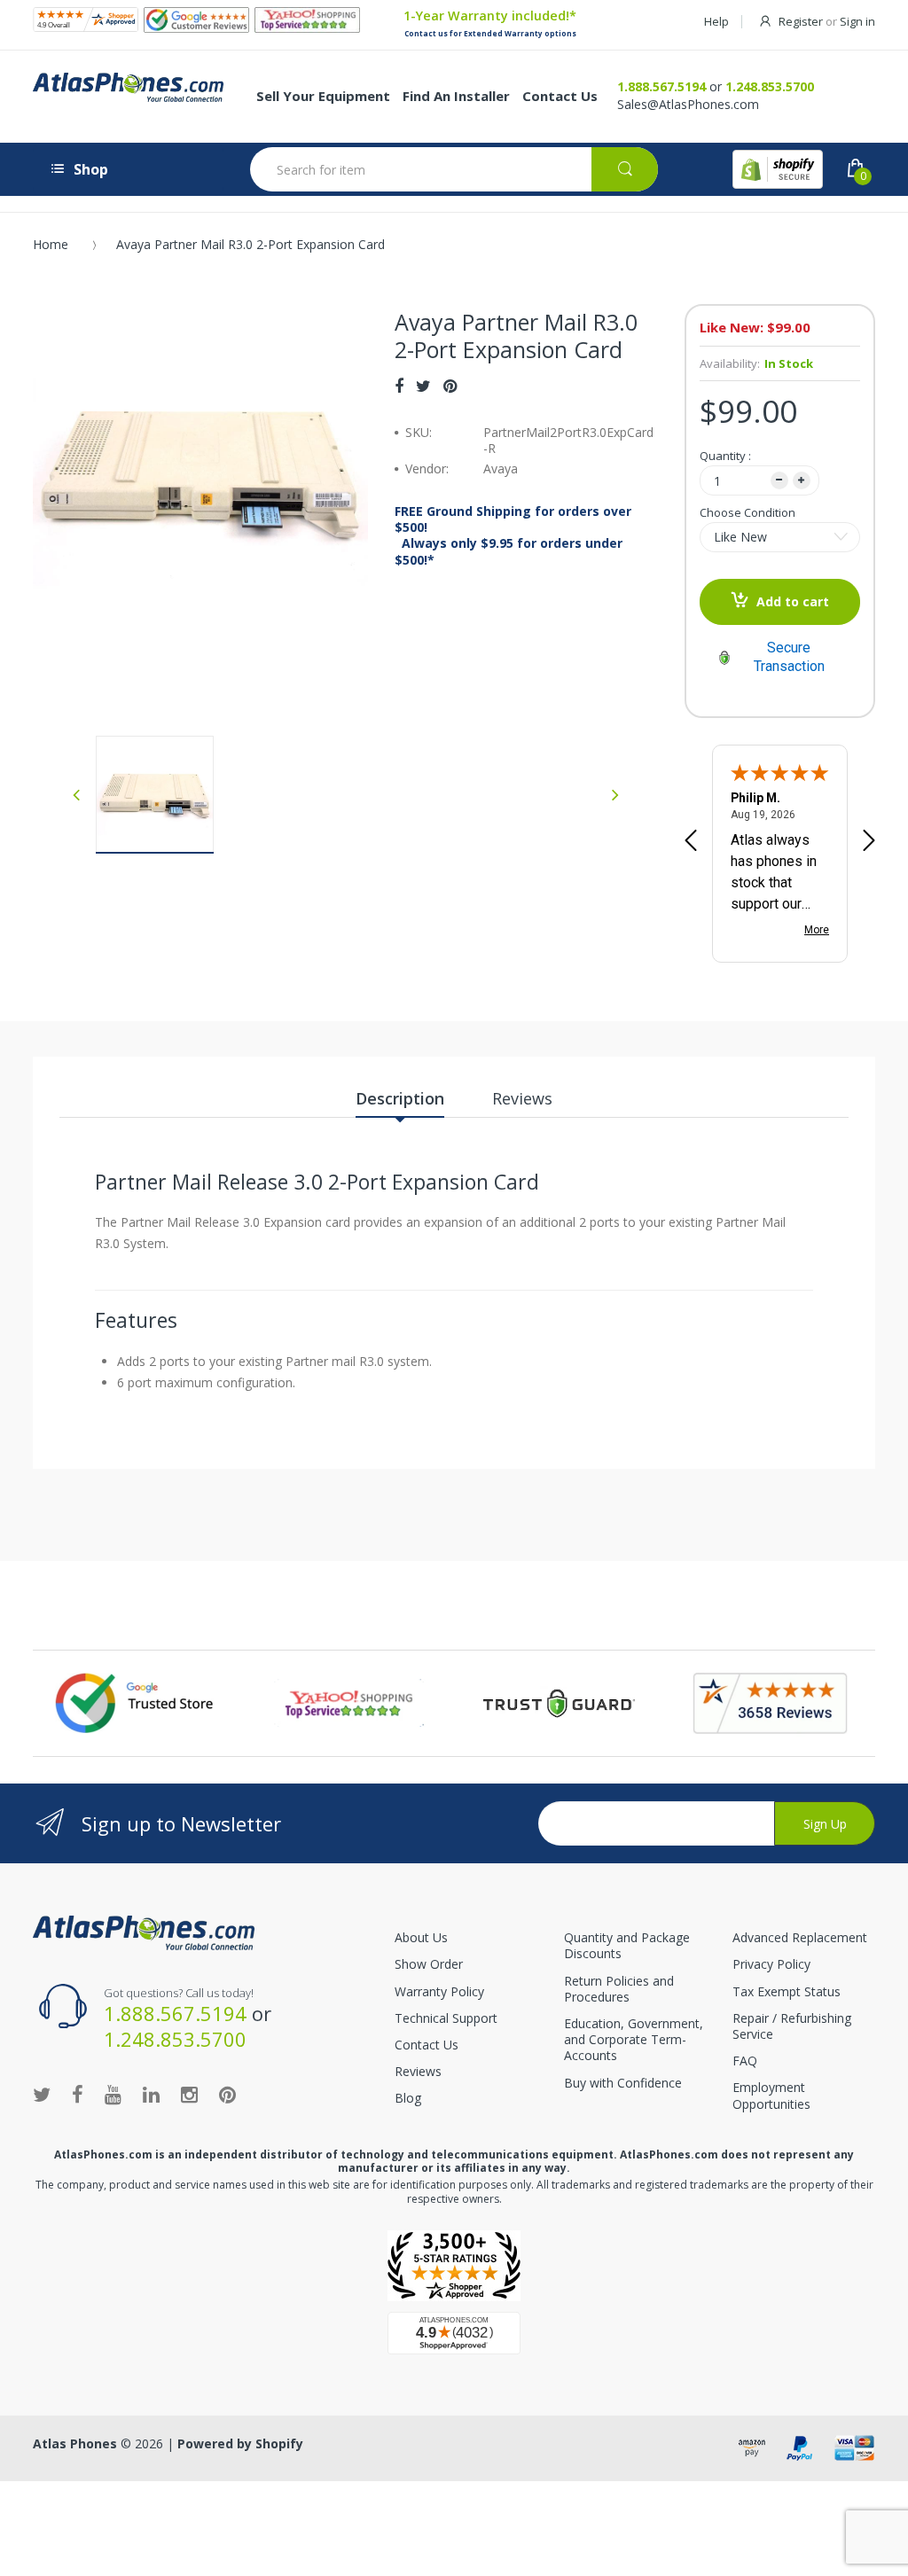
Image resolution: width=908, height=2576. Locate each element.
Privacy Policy (771, 1964)
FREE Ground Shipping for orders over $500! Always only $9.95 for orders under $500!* (513, 536)
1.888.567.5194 (661, 86)
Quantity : (725, 456)
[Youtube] (113, 2094)
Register (801, 21)
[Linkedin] (151, 2094)
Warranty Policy (439, 1991)
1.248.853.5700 (770, 86)
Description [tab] (400, 1098)
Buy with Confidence (623, 2083)
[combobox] (454, 169)
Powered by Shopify (240, 2443)
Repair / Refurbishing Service (792, 2026)
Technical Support (446, 2018)
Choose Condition (748, 512)
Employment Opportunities (771, 2095)
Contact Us (427, 2045)
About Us (421, 1937)
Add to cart (793, 601)
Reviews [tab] (522, 1098)
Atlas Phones (75, 2443)
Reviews (418, 2071)
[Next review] (869, 842)
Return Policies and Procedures (619, 1989)
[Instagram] (189, 2094)
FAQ (745, 2061)
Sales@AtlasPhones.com (688, 104)
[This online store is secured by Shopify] (778, 169)
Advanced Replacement (800, 1937)
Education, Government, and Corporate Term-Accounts (634, 2039)
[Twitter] (423, 386)
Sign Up (825, 1824)
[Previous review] (691, 842)
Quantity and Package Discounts (627, 1945)
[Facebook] (399, 386)
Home (51, 244)
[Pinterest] (450, 386)
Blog (408, 2098)
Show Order (429, 1964)
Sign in (857, 21)
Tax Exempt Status (787, 1991)
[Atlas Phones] (144, 1931)
